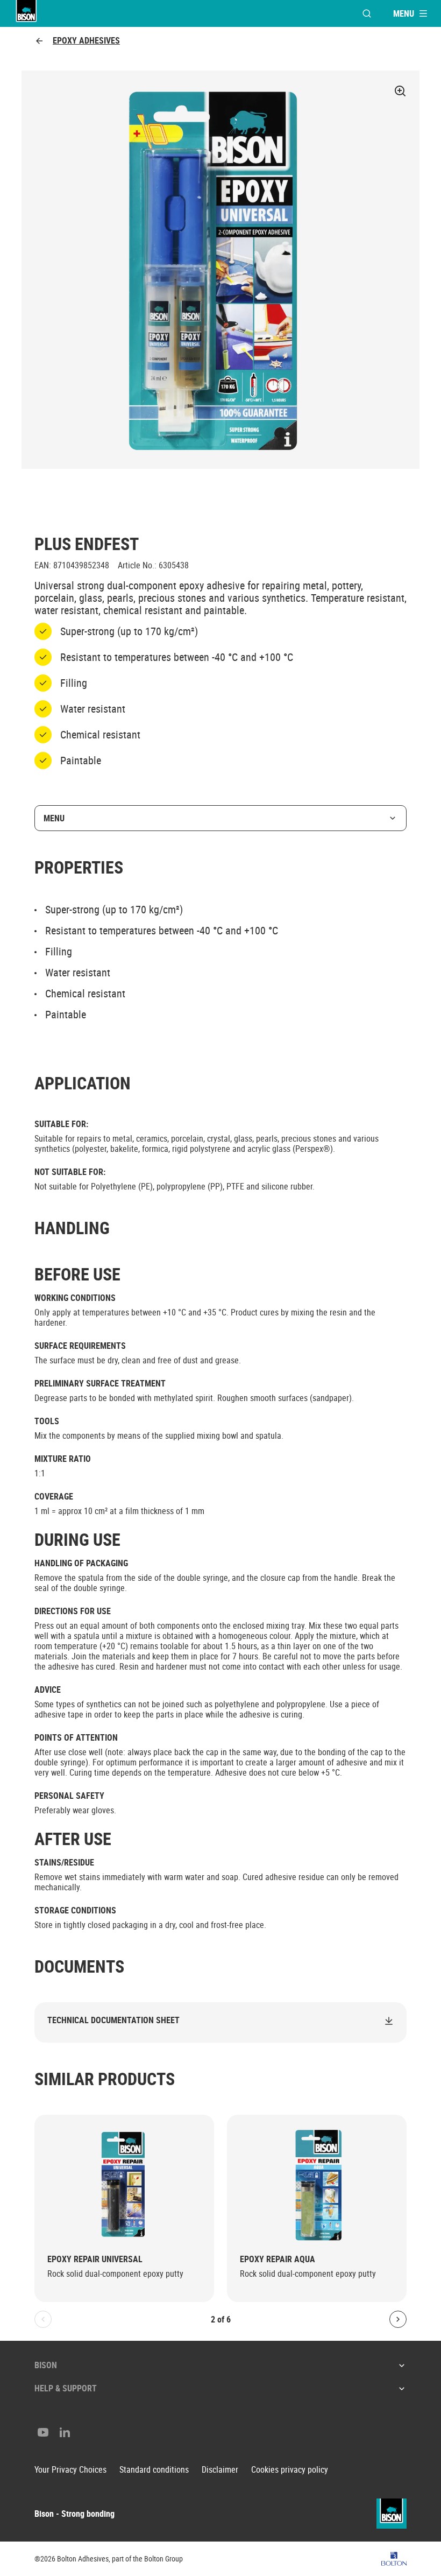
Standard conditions (154, 2470)
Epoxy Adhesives (86, 41)
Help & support (66, 2388)
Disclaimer (220, 2470)
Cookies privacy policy (290, 2470)
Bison (46, 2365)
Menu (54, 818)
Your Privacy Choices (70, 2470)
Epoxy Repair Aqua (278, 2259)
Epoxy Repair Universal (95, 2259)
